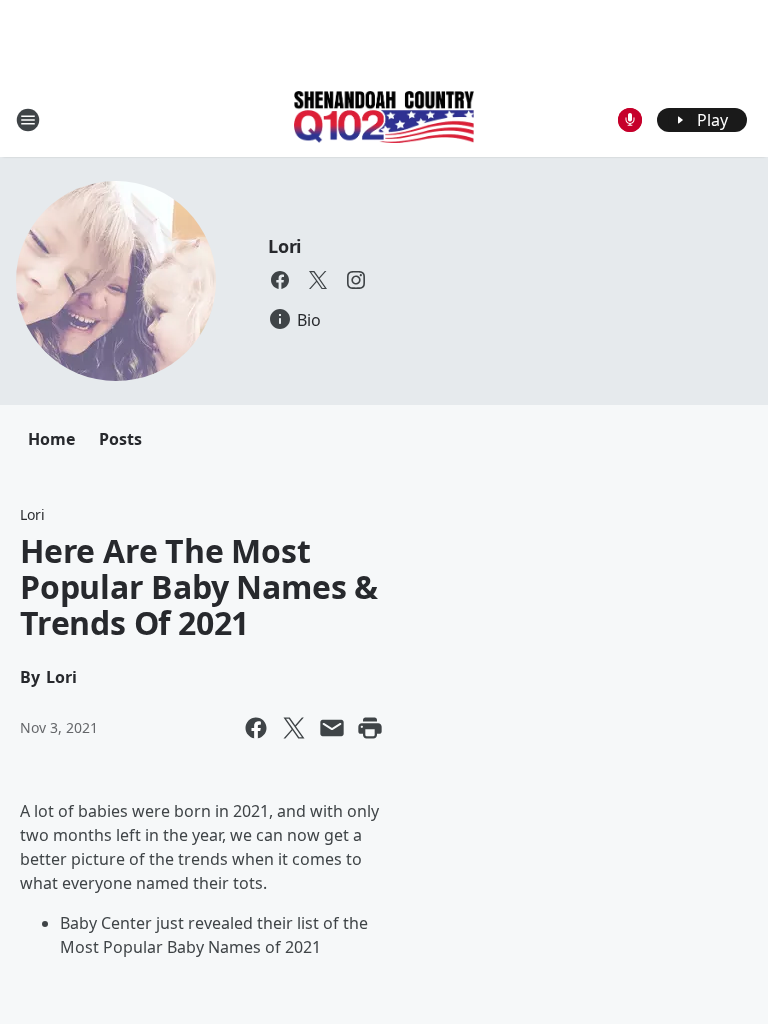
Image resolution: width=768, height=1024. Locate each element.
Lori (284, 246)
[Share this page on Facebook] (256, 728)
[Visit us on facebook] (280, 280)
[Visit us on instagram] (356, 280)
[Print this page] (370, 728)
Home (51, 439)
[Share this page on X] (294, 728)
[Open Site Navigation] (28, 120)
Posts (120, 439)
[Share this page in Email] (332, 728)
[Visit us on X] (318, 280)
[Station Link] (384, 119)
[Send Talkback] (630, 120)
